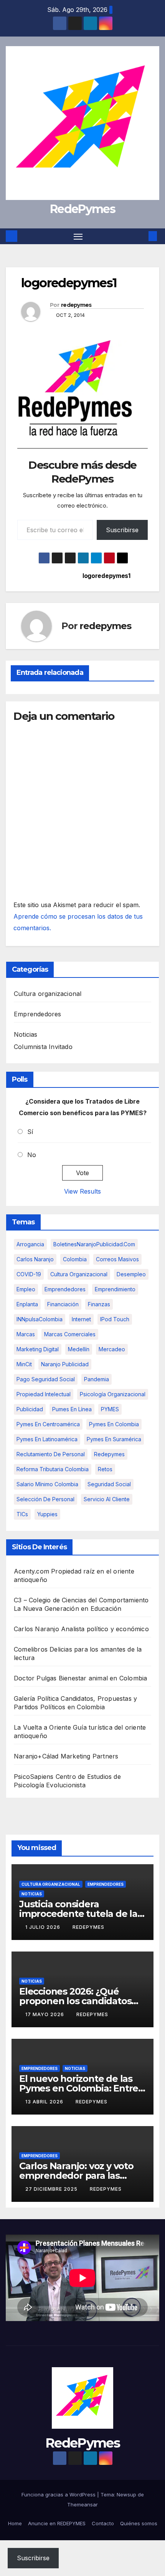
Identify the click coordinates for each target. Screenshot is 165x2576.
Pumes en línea (72, 1409)
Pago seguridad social (46, 1379)
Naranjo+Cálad (36, 1756)
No (32, 1155)
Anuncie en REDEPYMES (57, 2523)
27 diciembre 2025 (52, 2189)
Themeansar (82, 2504)
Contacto (103, 2523)
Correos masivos (117, 1259)
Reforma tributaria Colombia (53, 1469)
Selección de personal (45, 1499)
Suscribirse (122, 530)
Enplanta (27, 1304)
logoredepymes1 (106, 576)
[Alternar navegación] (78, 236)
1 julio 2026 (44, 1927)
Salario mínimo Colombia (47, 1484)
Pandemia (97, 1379)
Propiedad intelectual (44, 1394)
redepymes (76, 305)
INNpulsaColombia (40, 1319)
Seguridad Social (109, 1484)
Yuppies (47, 1514)
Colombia (75, 1259)
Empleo (26, 1289)
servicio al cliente (107, 1499)
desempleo (131, 1274)
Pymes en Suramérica (114, 1439)
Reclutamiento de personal (51, 1454)
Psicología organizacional (113, 1394)
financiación (63, 1304)
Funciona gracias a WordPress (59, 2494)
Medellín (79, 1349)
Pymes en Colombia (114, 1424)
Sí (30, 1132)
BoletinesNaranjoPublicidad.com (94, 1244)
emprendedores (65, 1289)
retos (105, 1469)
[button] (141, 236)
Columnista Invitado (43, 1047)
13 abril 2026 (45, 2102)
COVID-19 (29, 1274)
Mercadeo (112, 1349)
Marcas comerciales (70, 1334)
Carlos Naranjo (35, 1259)
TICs (22, 1514)
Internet (81, 1319)
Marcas (26, 1334)
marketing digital (38, 1349)
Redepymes (109, 1454)
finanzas (99, 1304)
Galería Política (36, 1698)
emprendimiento (115, 1289)
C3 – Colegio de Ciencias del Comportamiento (81, 1600)
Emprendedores (38, 1014)
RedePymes (82, 209)
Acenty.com (31, 1571)
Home (15, 2523)
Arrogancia (30, 1244)
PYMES (110, 1409)
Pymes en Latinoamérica (47, 1439)
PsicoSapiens (34, 1777)
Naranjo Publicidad (65, 1364)
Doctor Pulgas (35, 1678)
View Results (82, 1191)
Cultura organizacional (48, 994)
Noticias (26, 1034)
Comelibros (31, 1649)
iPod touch (115, 1319)
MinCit (24, 1364)
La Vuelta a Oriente (42, 1727)
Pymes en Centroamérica (48, 1424)
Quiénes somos (139, 2523)
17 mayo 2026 (45, 2014)
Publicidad (30, 1409)
